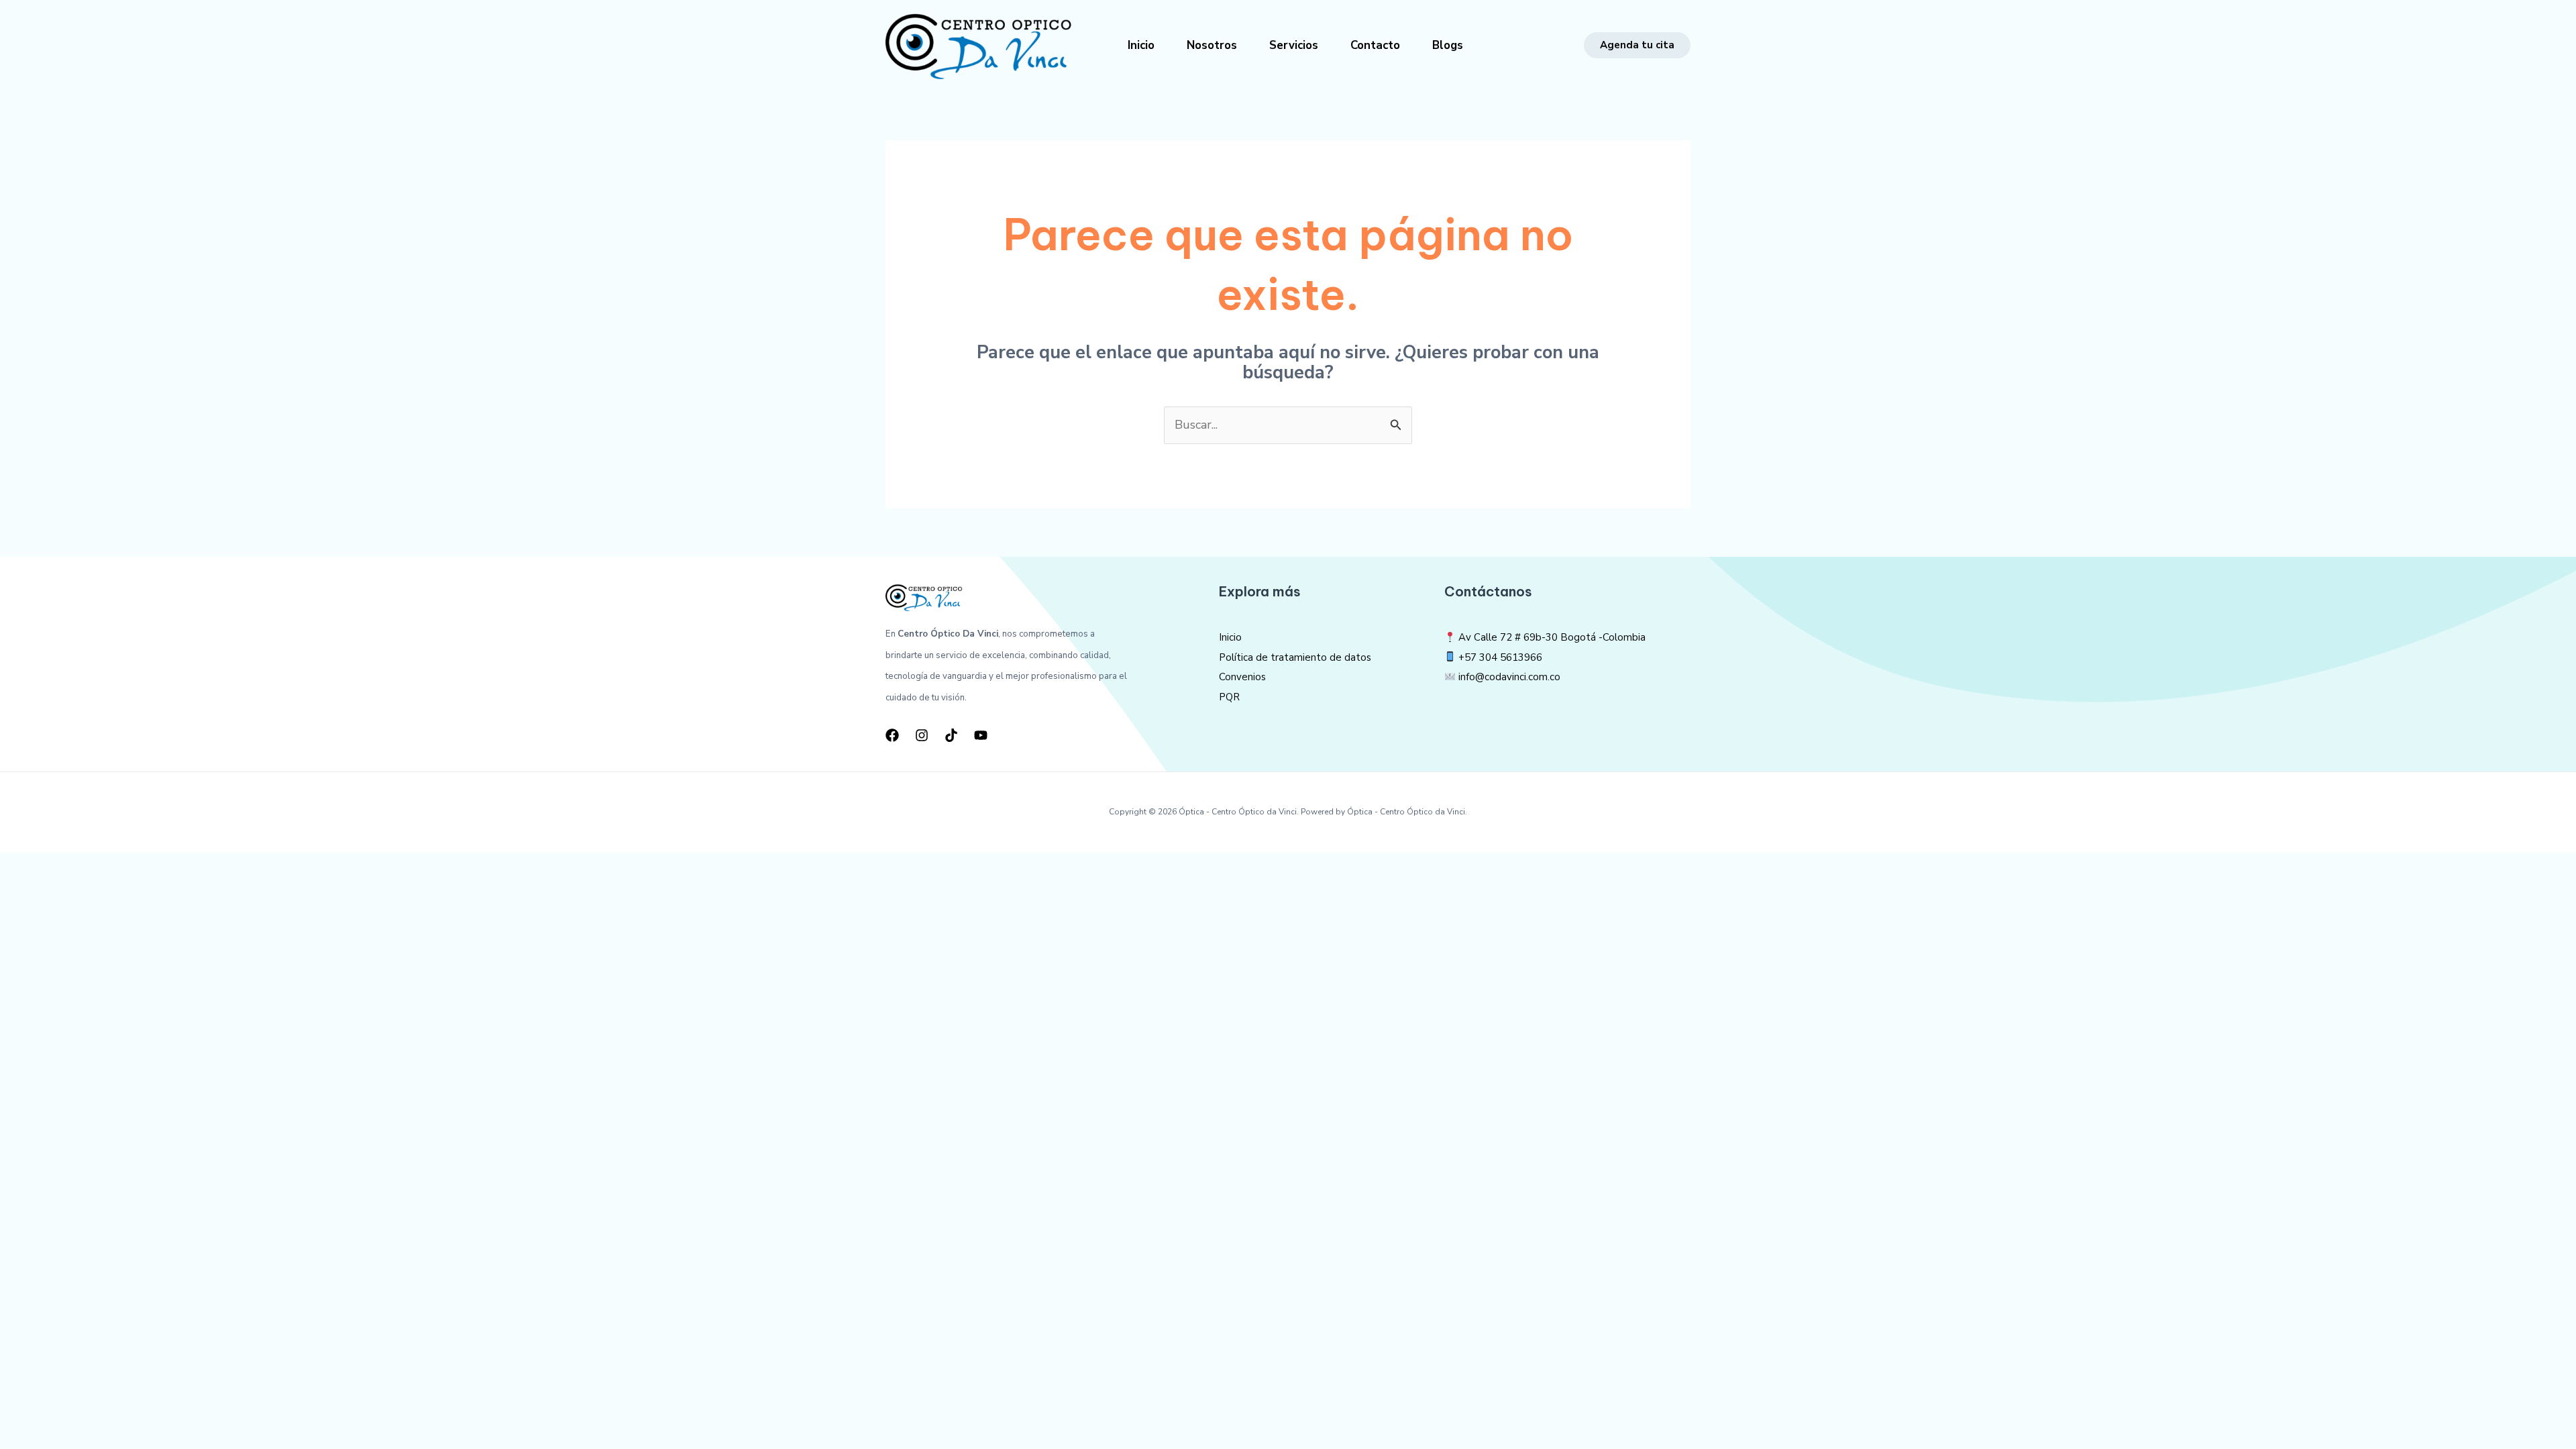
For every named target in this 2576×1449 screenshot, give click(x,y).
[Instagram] (922, 735)
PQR (1229, 697)
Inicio (1141, 45)
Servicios (1294, 45)
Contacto (1375, 45)
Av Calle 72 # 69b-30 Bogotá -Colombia (1551, 637)
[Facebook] (892, 735)
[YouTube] (981, 735)
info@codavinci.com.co (1509, 677)
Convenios (1242, 677)
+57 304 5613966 (1500, 657)
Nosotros (1212, 45)
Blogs (1448, 45)
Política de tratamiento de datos (1295, 657)
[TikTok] (951, 735)
